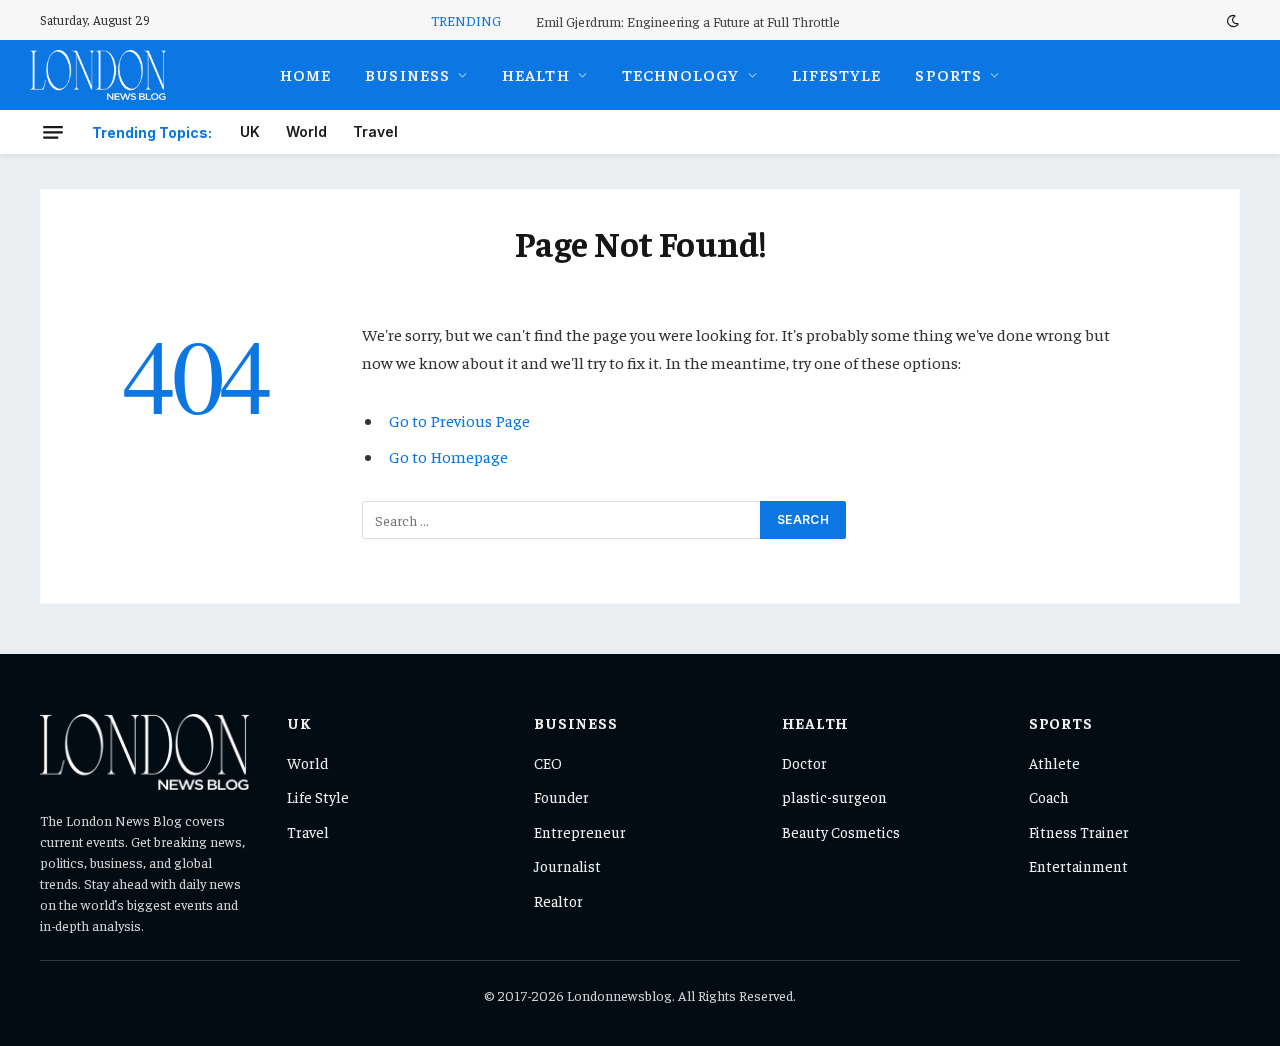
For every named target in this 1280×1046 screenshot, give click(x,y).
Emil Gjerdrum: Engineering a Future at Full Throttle (688, 21)
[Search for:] (562, 520)
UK (250, 131)
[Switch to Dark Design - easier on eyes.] (1231, 20)
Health (536, 74)
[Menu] (53, 132)
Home (305, 74)
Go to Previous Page (459, 420)
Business (407, 74)
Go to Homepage (448, 456)
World (306, 131)
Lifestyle (837, 74)
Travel (375, 131)
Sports (948, 74)
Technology (681, 74)
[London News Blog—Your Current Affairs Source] (98, 75)
